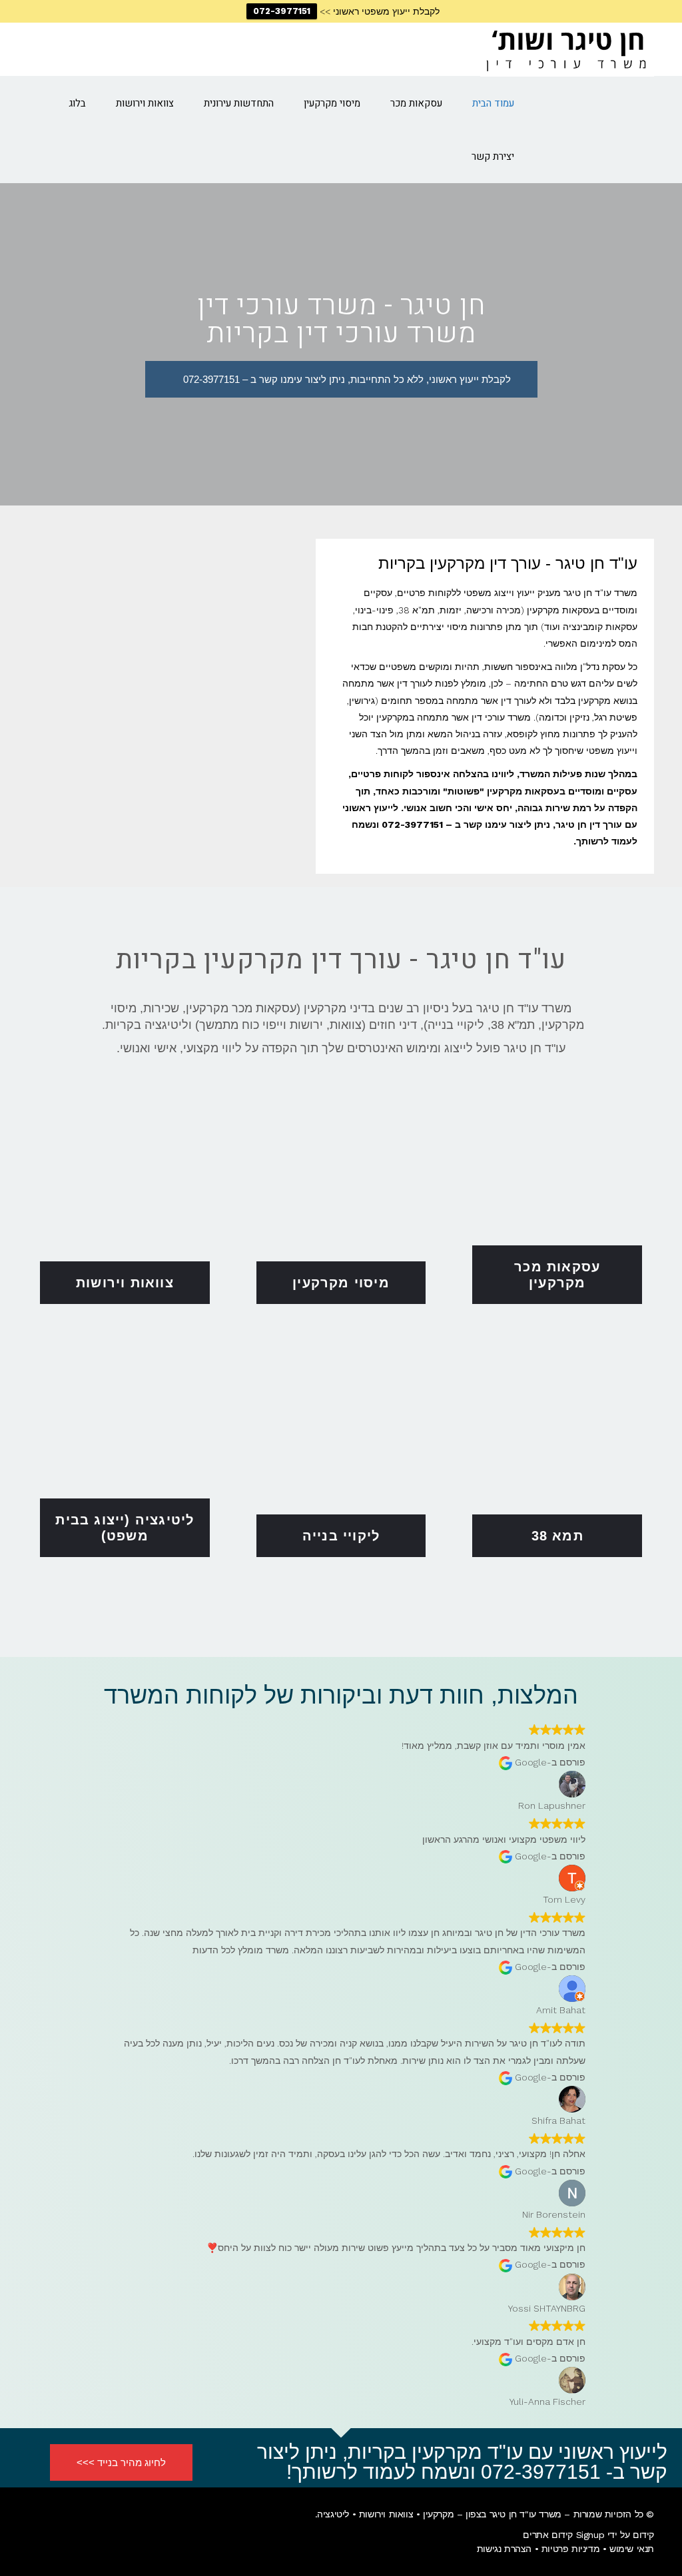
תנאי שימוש (632, 2549)
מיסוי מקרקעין (341, 1283)
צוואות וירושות (125, 1283)
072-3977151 (282, 11)
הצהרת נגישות (504, 2549)
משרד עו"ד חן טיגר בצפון (513, 2514)
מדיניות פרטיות (570, 2549)
